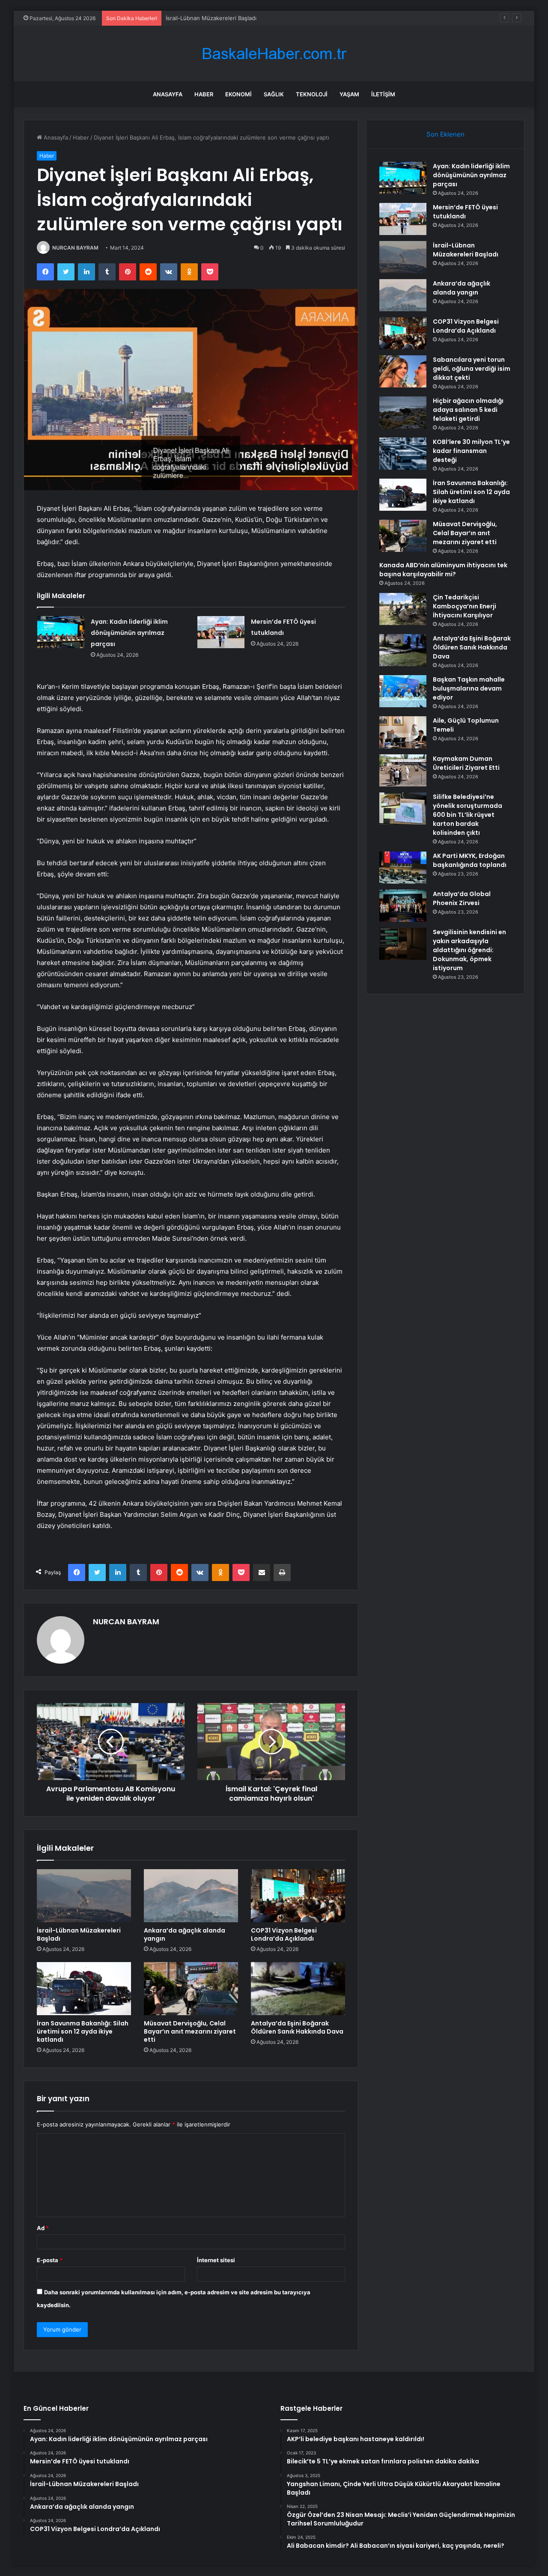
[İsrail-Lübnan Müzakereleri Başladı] (84, 1896)
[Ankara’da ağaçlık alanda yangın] (191, 1896)
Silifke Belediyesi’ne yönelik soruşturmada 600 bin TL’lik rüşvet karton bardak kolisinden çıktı (468, 815)
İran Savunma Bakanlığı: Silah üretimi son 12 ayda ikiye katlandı (83, 2031)
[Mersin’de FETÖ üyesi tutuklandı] (221, 632)
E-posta (50, 2260)
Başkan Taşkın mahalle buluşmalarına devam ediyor (469, 688)
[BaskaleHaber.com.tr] (274, 54)
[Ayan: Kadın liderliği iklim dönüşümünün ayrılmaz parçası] (61, 632)
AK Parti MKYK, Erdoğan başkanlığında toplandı (470, 860)
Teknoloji (312, 94)
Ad (43, 2228)
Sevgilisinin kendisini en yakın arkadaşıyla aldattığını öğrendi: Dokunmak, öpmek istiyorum (469, 950)
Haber (204, 94)
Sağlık (274, 94)
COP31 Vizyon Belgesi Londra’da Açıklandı (284, 1934)
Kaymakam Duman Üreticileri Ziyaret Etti (466, 763)
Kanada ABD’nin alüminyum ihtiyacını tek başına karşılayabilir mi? (443, 570)
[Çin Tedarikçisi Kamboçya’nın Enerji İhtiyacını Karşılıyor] (403, 609)
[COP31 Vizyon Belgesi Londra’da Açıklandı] (298, 1896)
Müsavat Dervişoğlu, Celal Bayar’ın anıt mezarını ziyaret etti (190, 2031)
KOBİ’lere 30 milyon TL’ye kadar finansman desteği (471, 451)
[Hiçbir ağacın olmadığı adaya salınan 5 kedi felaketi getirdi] (403, 412)
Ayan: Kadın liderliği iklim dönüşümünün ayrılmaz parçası (129, 633)
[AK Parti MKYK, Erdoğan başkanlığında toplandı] (403, 868)
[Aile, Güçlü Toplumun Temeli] (403, 732)
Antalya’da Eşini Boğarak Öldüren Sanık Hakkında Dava (297, 2027)
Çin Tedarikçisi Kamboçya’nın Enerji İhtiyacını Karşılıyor (465, 606)
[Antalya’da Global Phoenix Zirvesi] (403, 906)
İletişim (383, 94)
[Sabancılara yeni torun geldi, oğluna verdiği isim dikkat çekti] (403, 371)
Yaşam (349, 94)
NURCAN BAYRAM (75, 248)
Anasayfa (168, 94)
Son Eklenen (445, 134)
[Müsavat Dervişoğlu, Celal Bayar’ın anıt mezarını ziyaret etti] (191, 1989)
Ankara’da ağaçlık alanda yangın (185, 1934)
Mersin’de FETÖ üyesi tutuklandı (465, 212)
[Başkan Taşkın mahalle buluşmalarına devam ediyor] (403, 691)
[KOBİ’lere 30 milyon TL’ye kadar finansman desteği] (403, 454)
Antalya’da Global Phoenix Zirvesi (462, 898)
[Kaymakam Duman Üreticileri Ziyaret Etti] (403, 770)
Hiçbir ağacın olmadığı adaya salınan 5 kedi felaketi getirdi (468, 410)
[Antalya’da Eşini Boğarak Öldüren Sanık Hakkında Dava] (298, 1989)
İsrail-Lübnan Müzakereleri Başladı (211, 18)
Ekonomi (238, 94)
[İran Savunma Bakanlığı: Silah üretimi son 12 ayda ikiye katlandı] (84, 1989)
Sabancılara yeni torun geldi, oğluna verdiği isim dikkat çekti (472, 369)
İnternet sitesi (216, 2260)
